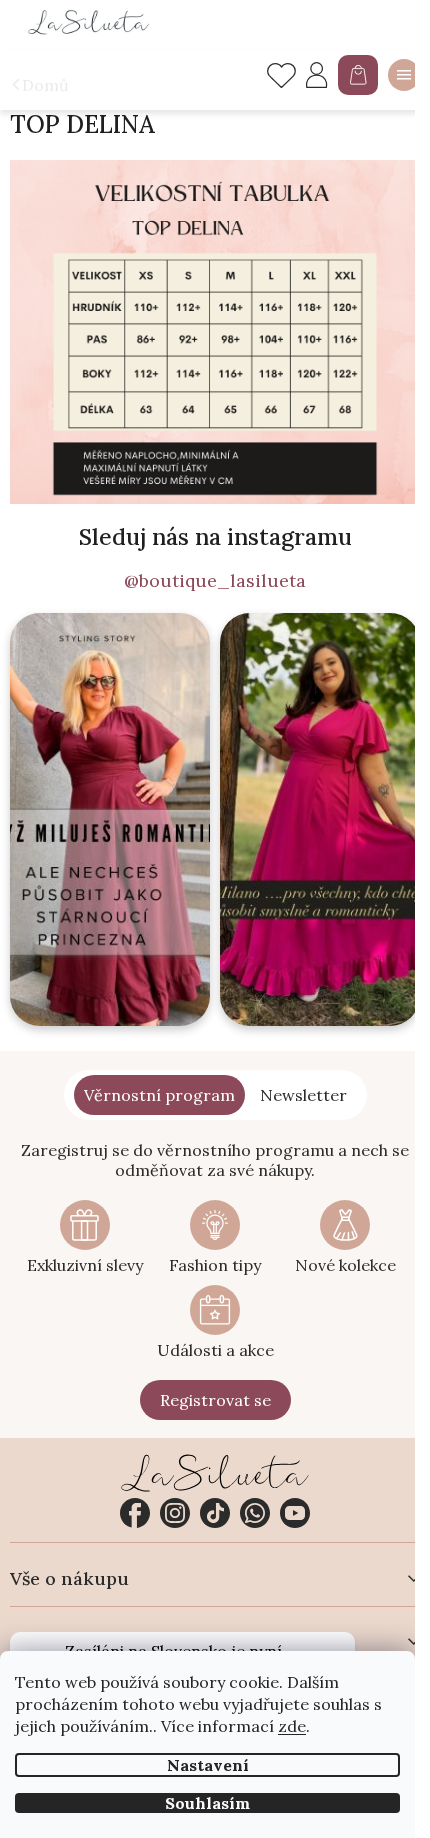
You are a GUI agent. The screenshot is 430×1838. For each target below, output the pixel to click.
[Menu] (404, 75)
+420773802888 (255, 1513)
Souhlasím (207, 1803)
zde (292, 1726)
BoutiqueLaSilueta (135, 1513)
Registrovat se (215, 1400)
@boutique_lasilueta (215, 581)
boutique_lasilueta (175, 1513)
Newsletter (303, 1095)
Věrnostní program (159, 1095)
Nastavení (208, 1765)
